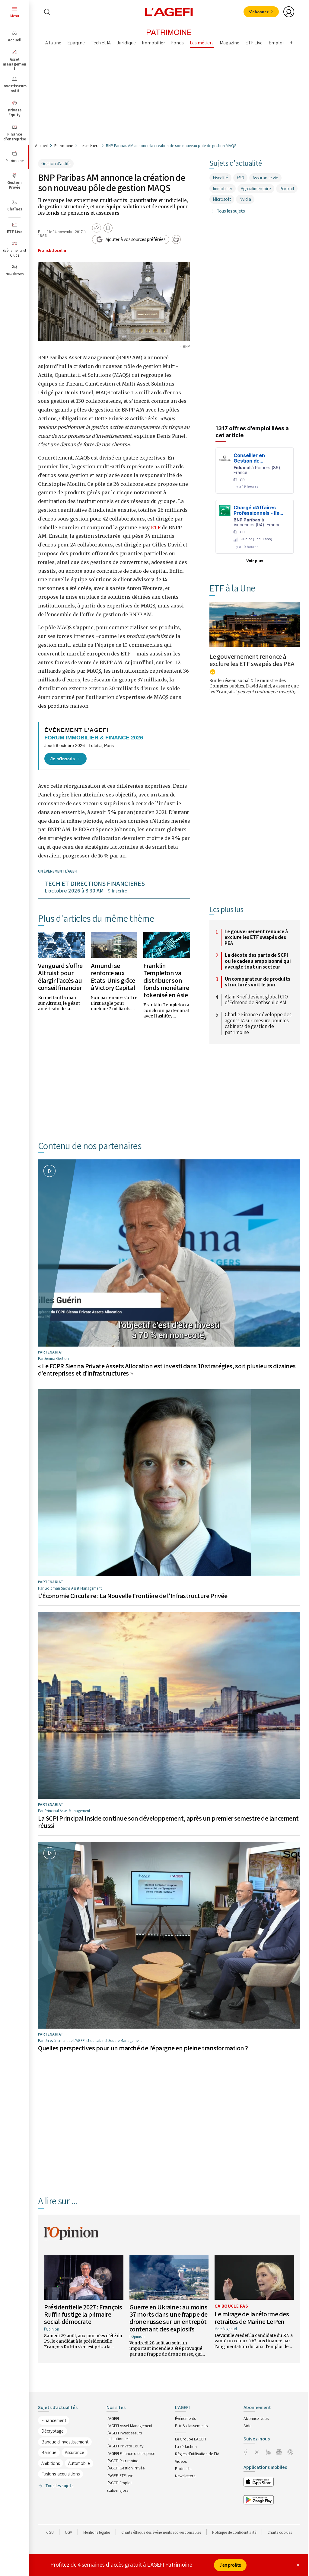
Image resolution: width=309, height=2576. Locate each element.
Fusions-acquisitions (61, 2474)
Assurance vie (265, 178)
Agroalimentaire (256, 189)
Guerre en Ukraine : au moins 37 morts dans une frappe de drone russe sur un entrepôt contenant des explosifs (169, 2318)
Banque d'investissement (65, 2442)
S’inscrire (118, 891)
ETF (156, 527)
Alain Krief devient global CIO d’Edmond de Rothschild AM (256, 1000)
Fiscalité (220, 178)
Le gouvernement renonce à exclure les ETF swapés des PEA (252, 660)
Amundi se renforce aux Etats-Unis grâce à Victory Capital (113, 977)
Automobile (79, 2463)
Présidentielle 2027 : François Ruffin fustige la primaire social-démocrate (83, 2314)
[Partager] (97, 228)
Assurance (75, 2452)
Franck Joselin (52, 250)
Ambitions (51, 2463)
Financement (54, 2420)
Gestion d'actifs (56, 163)
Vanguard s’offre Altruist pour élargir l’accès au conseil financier (60, 977)
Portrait (287, 189)
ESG (240, 178)
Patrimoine (64, 146)
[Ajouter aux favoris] (108, 228)
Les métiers (89, 146)
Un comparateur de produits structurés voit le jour (258, 982)
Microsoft (222, 199)
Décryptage (53, 2431)
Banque (49, 2452)
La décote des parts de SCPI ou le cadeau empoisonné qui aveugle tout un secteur (258, 961)
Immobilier (223, 189)
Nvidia (245, 199)
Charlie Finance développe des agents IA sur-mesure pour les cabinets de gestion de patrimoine (258, 1024)
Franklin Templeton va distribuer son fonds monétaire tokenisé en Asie (166, 980)
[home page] (169, 11)
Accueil (41, 146)
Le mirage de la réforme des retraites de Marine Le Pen (252, 2318)
